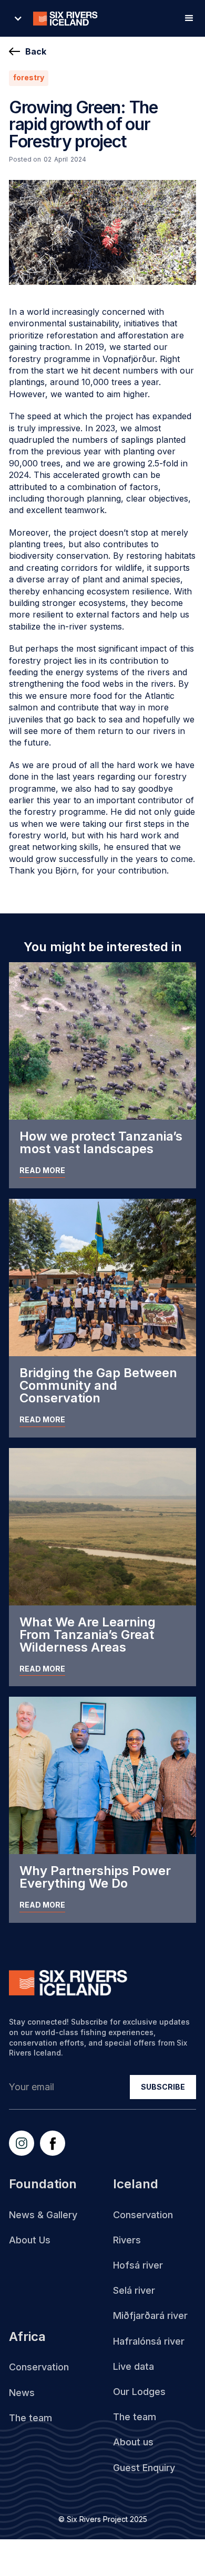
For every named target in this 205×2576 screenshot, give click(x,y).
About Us (30, 2240)
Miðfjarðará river (150, 2316)
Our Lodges (139, 2392)
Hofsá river (138, 2265)
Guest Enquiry (144, 2468)
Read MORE (42, 1170)
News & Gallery (43, 2215)
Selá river (134, 2290)
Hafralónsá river (149, 2341)
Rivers (127, 2240)
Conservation (143, 2215)
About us (133, 2442)
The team (135, 2417)
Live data (134, 2366)
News (22, 2393)
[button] (60, 18)
